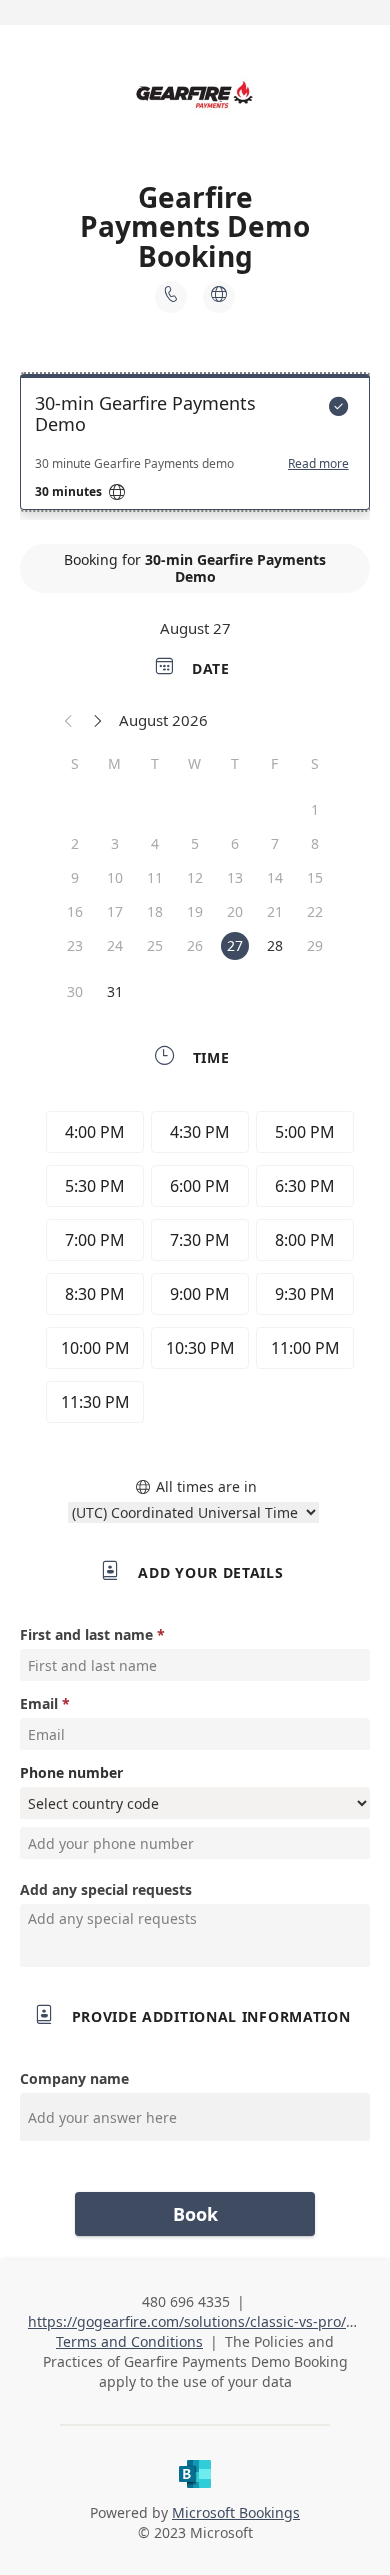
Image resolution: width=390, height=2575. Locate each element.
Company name (74, 2078)
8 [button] (315, 843)
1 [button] (315, 809)
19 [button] (195, 911)
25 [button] (155, 945)
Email (39, 1703)
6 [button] (235, 843)
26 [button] (195, 945)
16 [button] (75, 911)
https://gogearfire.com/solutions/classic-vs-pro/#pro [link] (203, 2321)
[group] (195, 1270)
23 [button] (75, 945)
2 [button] (75, 843)
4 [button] (155, 843)
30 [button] (75, 991)
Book (195, 2214)
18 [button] (155, 911)
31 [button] (115, 991)
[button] (69, 720)
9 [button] (75, 877)
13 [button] (235, 877)
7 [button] (275, 843)
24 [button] (115, 945)
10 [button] (115, 877)
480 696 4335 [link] (186, 2301)
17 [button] (115, 911)
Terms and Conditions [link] (129, 2341)
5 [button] (195, 843)
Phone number (71, 1772)
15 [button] (315, 877)
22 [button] (315, 911)
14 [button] (275, 877)
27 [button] (235, 945)
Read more (318, 464)
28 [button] (275, 945)
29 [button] (315, 945)
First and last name (86, 1634)
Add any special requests (106, 1889)
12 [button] (195, 877)
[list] (195, 447)
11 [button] (155, 877)
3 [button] (115, 843)
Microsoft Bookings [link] (236, 2512)
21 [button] (275, 911)
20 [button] (235, 911)
